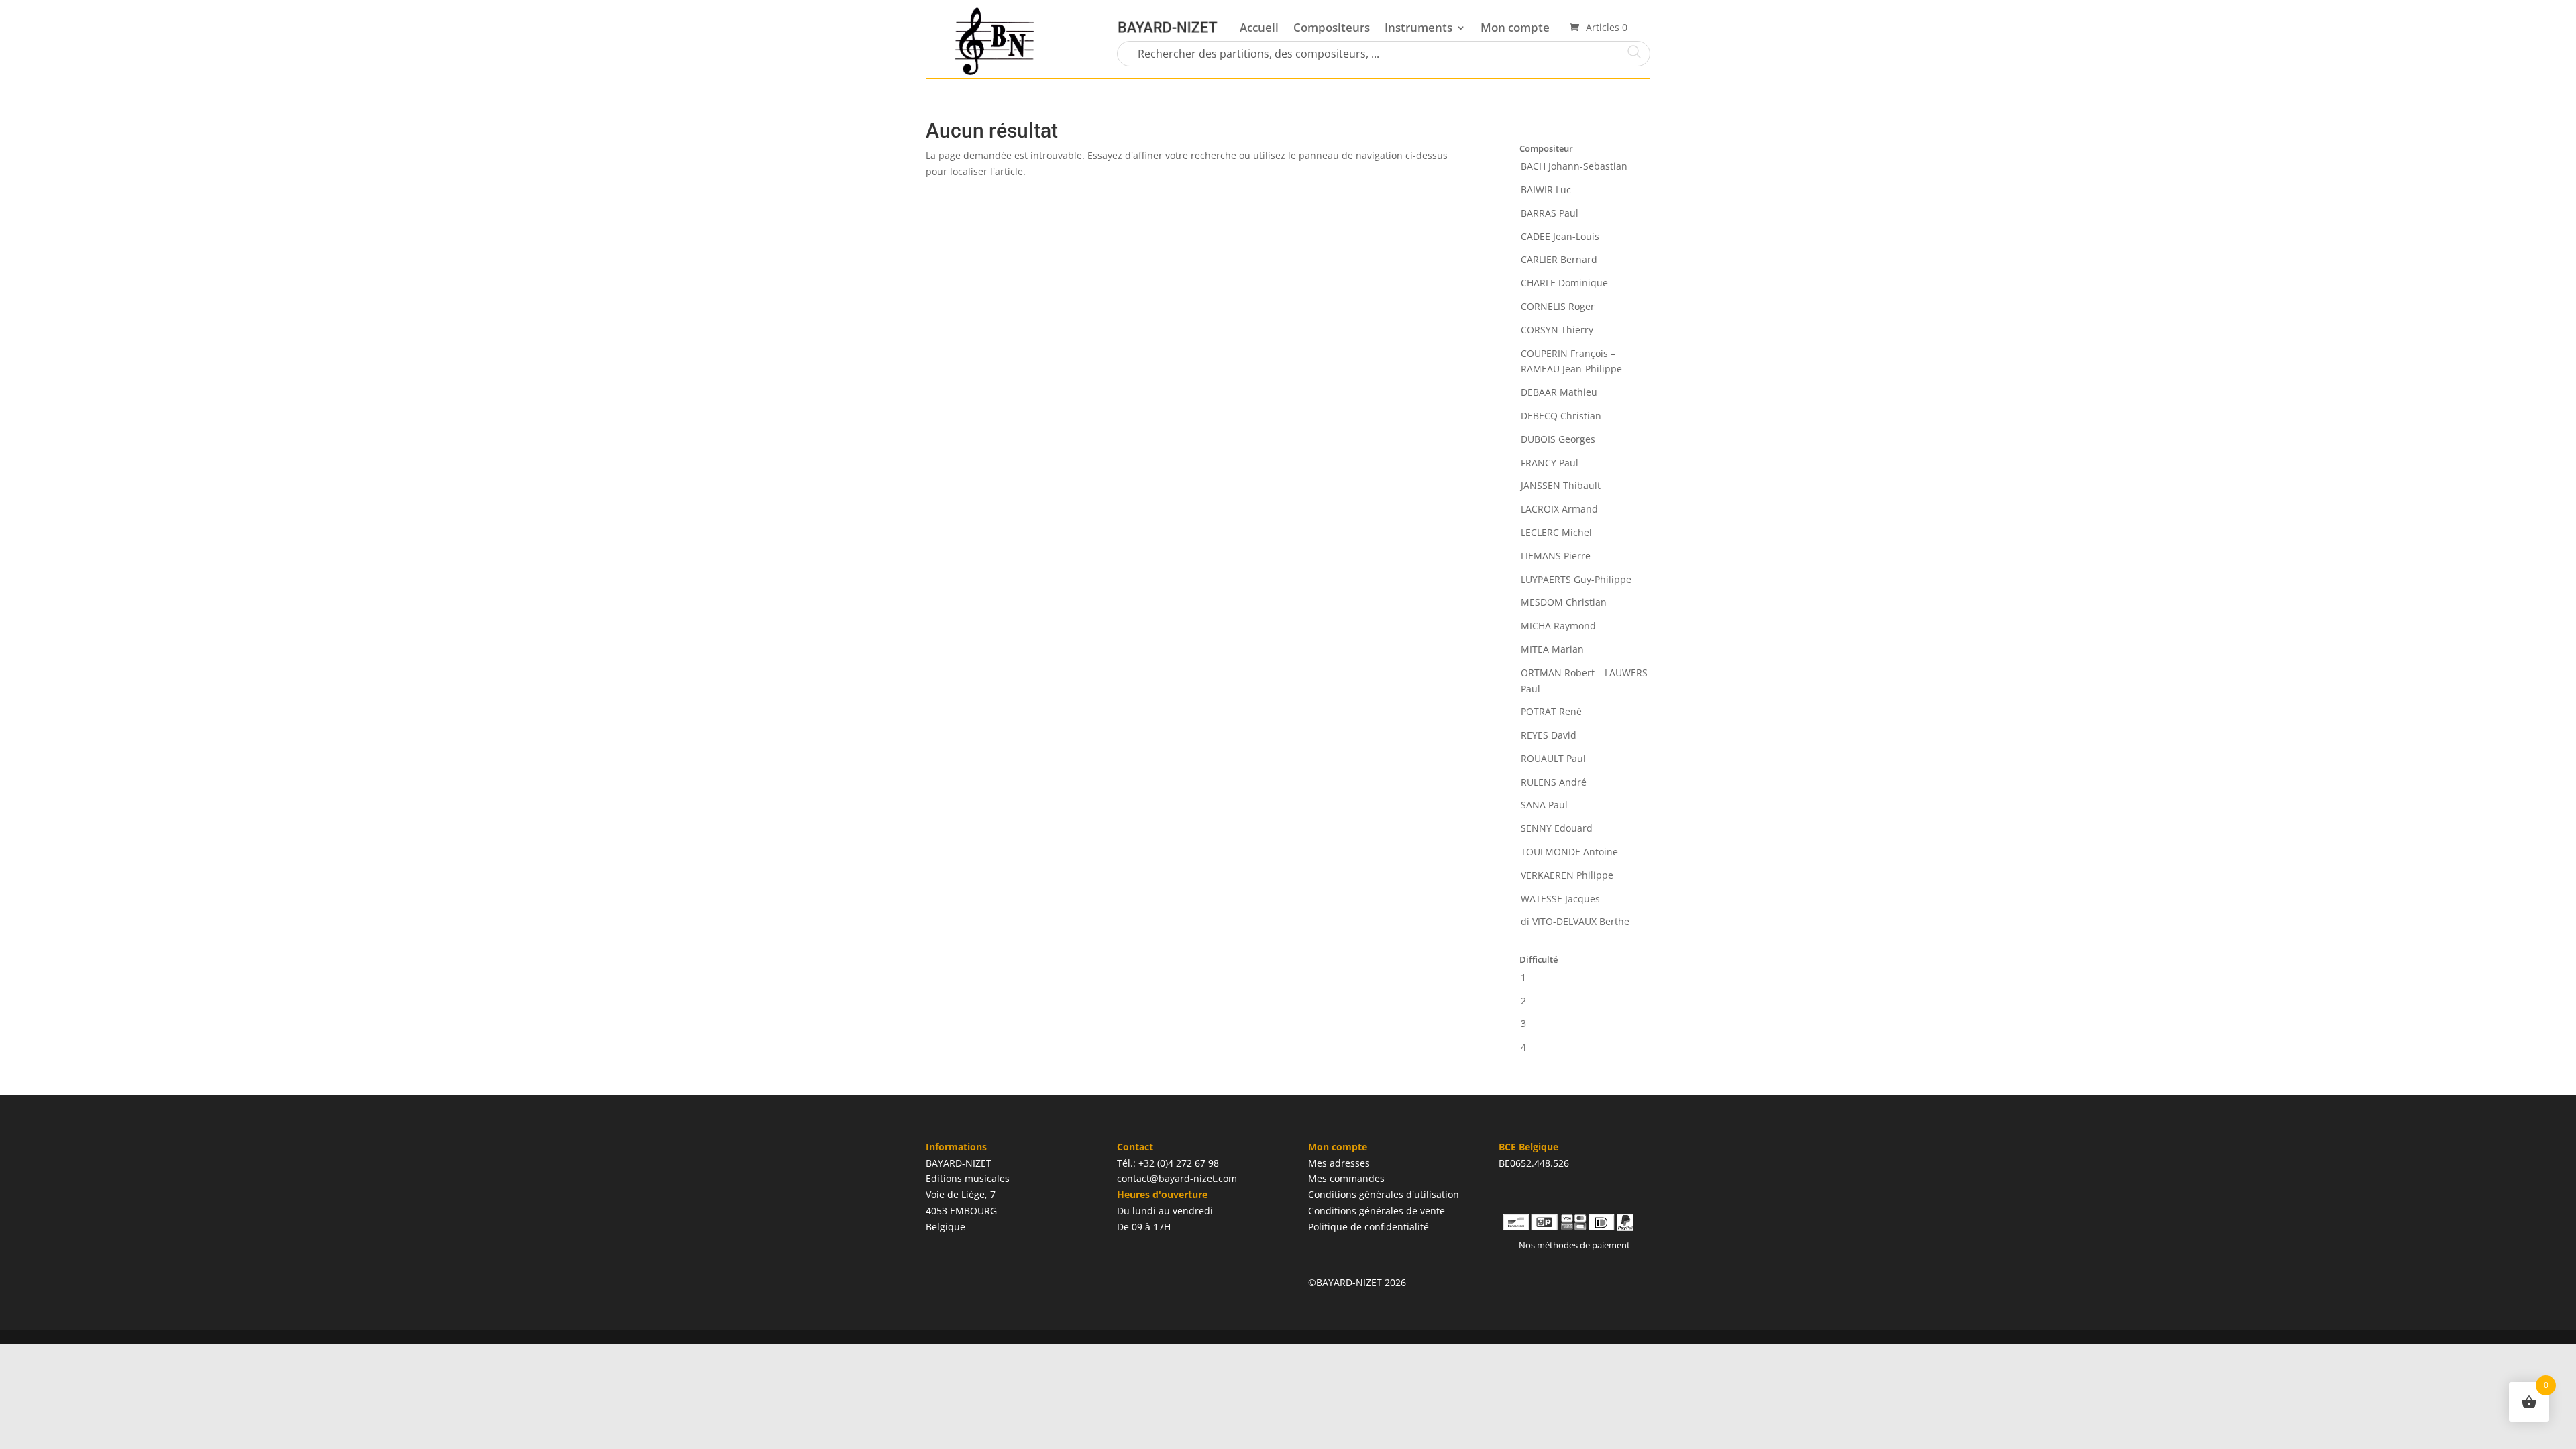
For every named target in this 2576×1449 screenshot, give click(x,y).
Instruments (1418, 27)
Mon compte (1515, 27)
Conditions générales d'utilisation (1384, 1194)
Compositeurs (1332, 27)
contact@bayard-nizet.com (1177, 1178)
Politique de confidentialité (1368, 1227)
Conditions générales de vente (1377, 1211)
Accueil (1259, 27)
